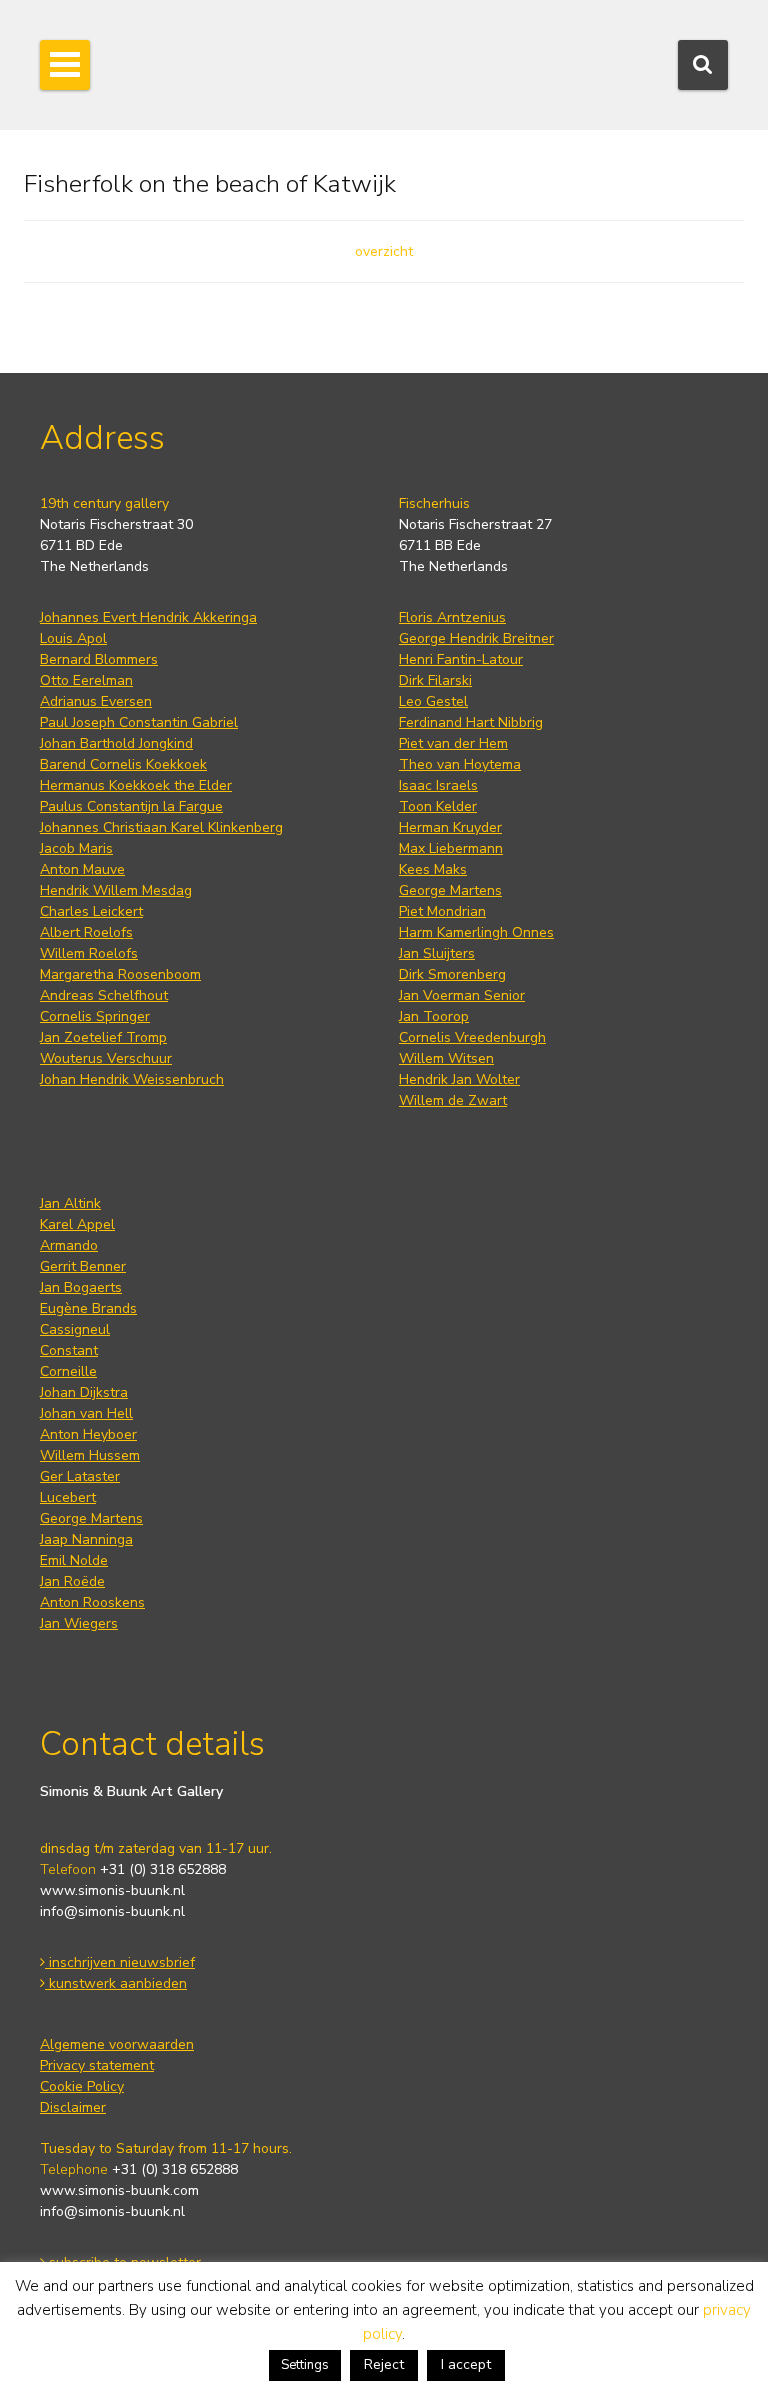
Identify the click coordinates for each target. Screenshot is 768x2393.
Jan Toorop (434, 1016)
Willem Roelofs (89, 953)
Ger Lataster (80, 1476)
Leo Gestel (433, 701)
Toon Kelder (438, 806)
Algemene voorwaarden (117, 2044)
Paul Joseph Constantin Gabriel (139, 722)
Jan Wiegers (79, 1623)
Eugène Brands (88, 1308)
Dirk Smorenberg (452, 974)
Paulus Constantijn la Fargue (131, 806)
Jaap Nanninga (86, 1539)
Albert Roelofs (86, 932)
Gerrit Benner (83, 1266)
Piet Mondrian (442, 911)
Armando (69, 1245)
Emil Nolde (74, 1560)
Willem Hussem (90, 1455)
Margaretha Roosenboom (120, 974)
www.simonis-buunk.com (119, 2190)
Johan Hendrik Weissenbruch (132, 1079)
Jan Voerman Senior (462, 995)
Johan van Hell (86, 1413)
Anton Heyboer (88, 1434)
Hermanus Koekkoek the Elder (136, 785)
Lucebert (68, 1497)
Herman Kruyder (450, 827)
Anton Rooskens (92, 1602)
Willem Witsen (446, 1058)
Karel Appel (77, 1224)
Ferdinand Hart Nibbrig (471, 722)
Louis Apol (73, 638)
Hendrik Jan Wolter (459, 1079)
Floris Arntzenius (452, 617)
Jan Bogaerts (81, 1287)
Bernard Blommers (99, 659)
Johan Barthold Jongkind (116, 743)
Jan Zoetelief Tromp (103, 1037)
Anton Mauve (82, 869)
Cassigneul (75, 1329)
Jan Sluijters (437, 953)
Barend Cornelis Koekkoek (123, 764)
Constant (69, 1350)
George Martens (450, 890)
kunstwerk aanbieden (116, 1983)
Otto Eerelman (86, 680)
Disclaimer (73, 2107)
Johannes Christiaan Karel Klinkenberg (161, 827)
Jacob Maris (76, 848)
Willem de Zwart (453, 1100)
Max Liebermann (451, 848)
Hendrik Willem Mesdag (116, 890)
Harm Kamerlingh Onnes (476, 932)
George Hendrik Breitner (476, 638)
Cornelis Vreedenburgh (472, 1037)
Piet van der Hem (453, 743)
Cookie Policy (82, 2086)
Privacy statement (97, 2065)
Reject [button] (384, 2364)
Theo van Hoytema (460, 764)
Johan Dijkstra (84, 1392)
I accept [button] (466, 2364)
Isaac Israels (438, 785)
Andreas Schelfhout (104, 995)
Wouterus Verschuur (106, 1058)
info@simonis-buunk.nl (112, 1911)
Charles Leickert (91, 911)
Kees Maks (433, 869)
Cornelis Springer (95, 1016)
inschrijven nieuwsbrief (120, 1962)
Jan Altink (70, 1203)
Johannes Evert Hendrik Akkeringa (148, 617)
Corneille (68, 1371)
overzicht (384, 251)
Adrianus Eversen (96, 701)
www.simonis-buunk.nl (112, 1890)
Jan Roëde (72, 1581)
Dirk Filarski (435, 680)
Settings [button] (305, 2365)
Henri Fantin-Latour (461, 659)
